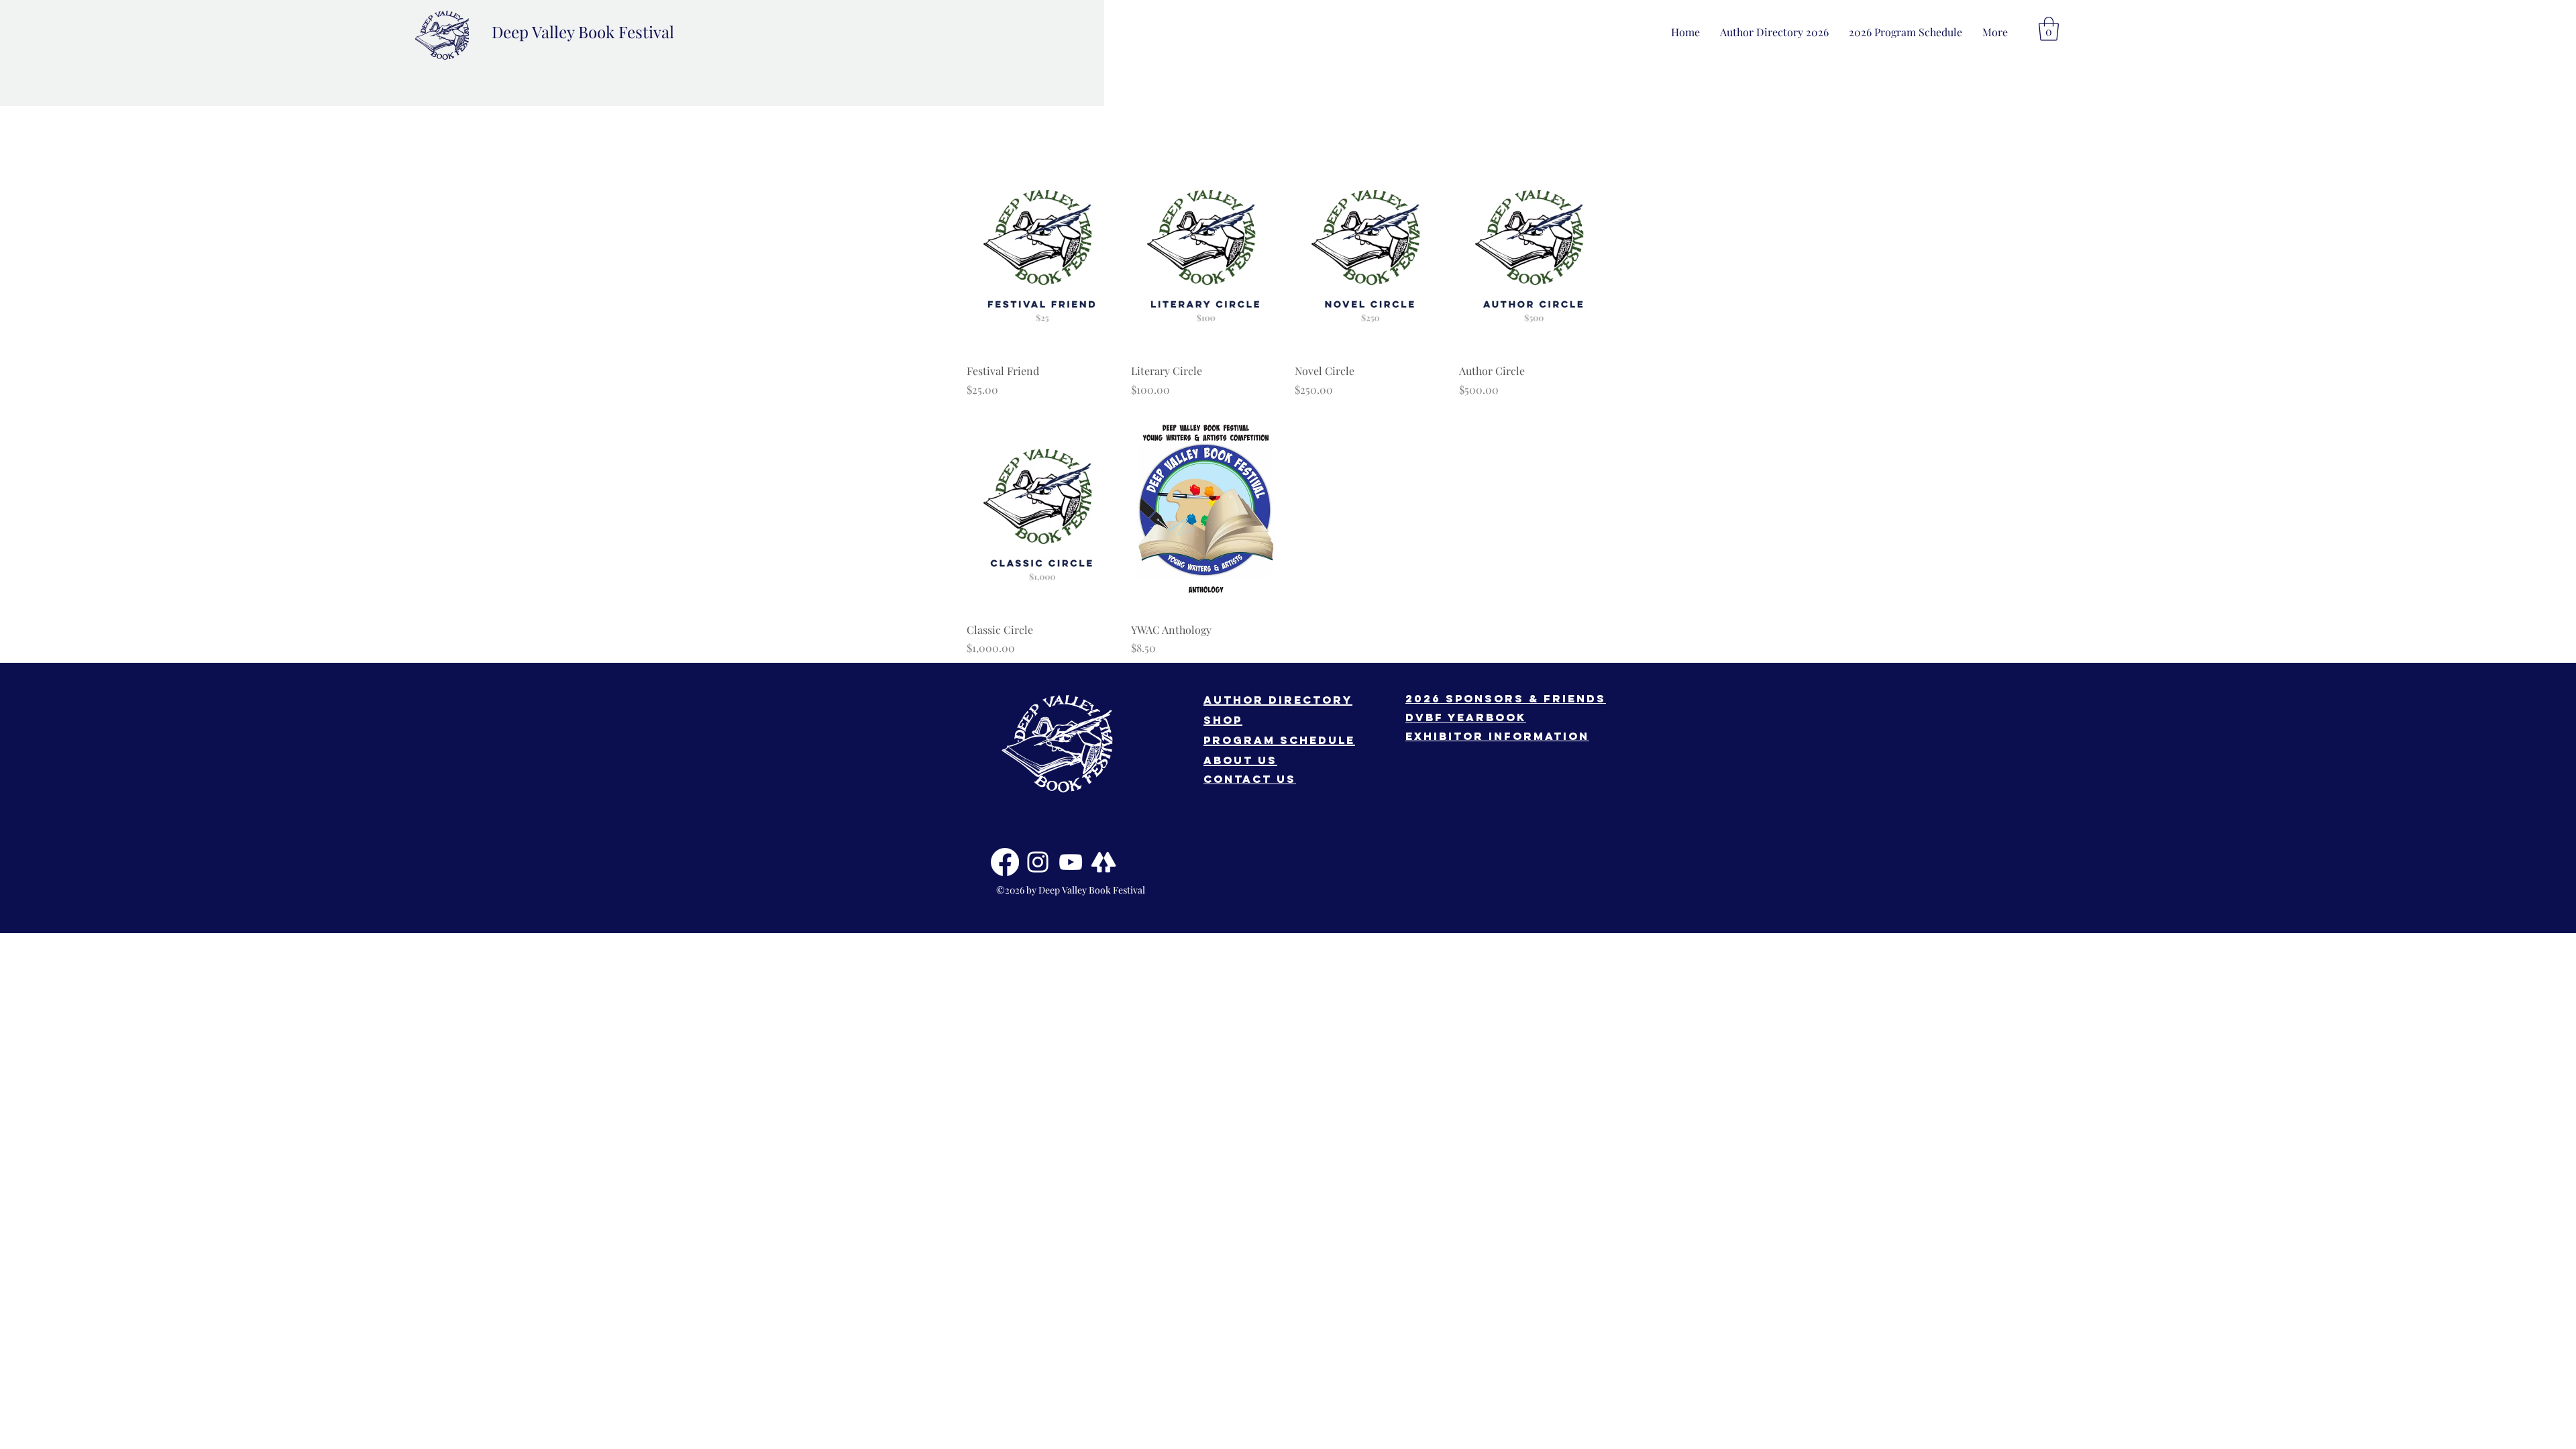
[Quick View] (1042, 253)
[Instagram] (1038, 862)
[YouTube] (1071, 862)
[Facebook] (1005, 862)
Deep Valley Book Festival (583, 32)
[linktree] (1104, 862)
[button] (1995, 32)
